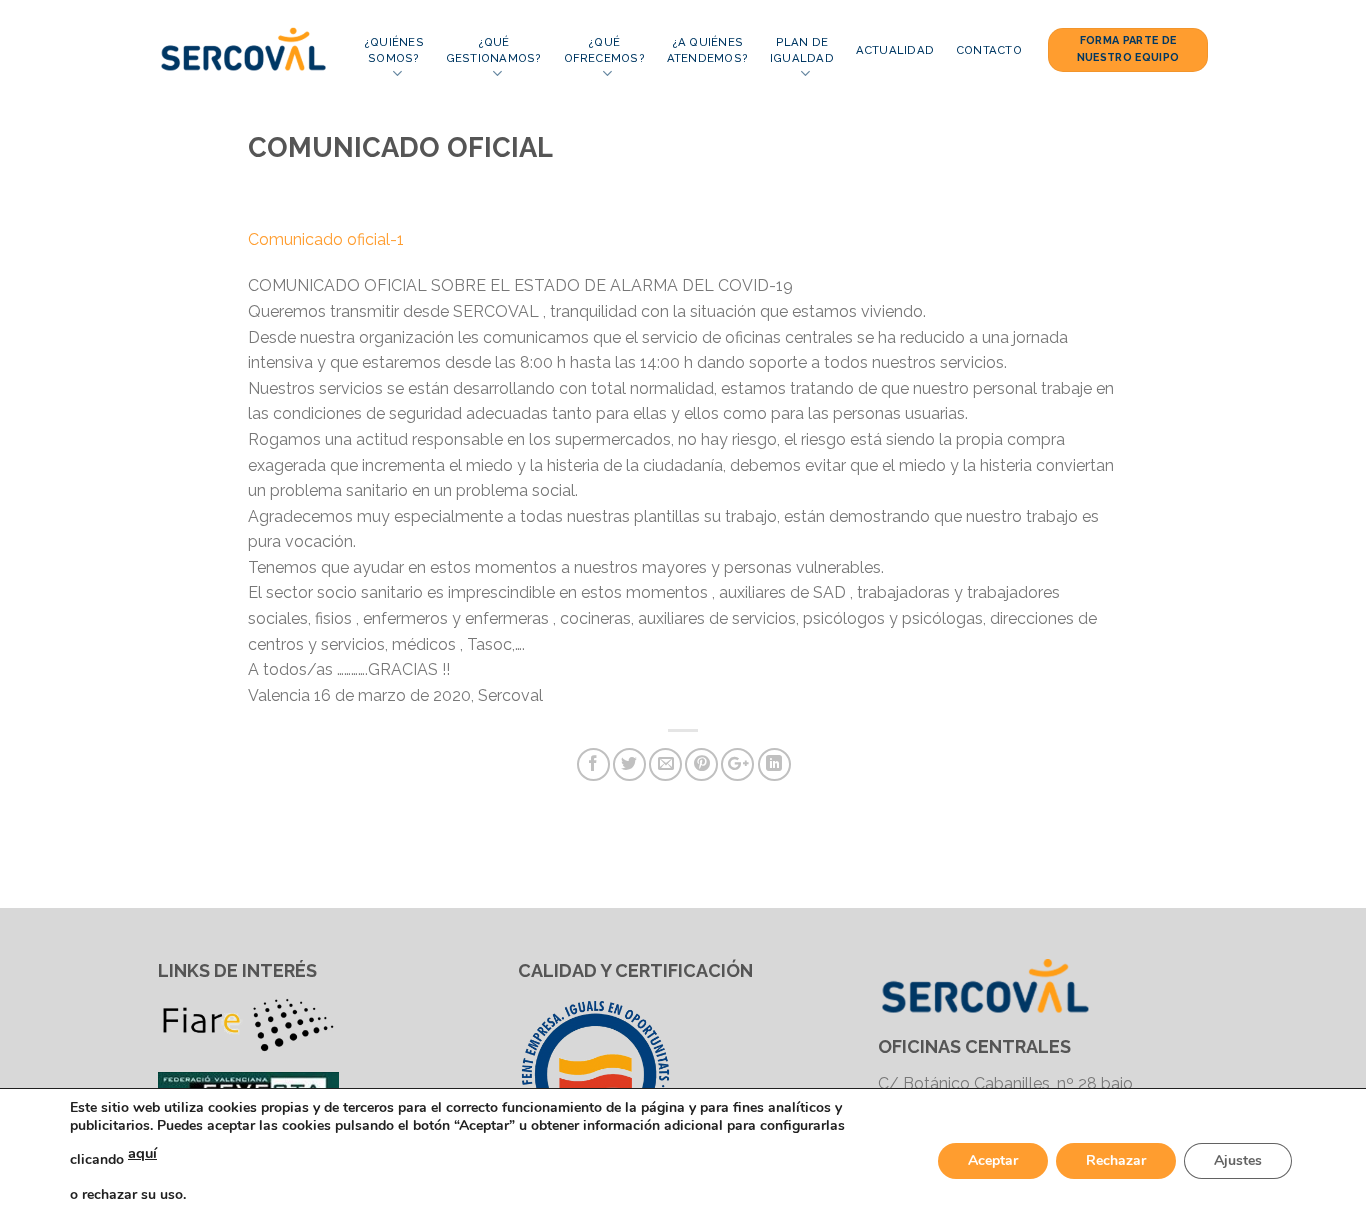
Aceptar (993, 1159)
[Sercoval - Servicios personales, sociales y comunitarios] (246, 50)
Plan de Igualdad (802, 50)
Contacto (989, 50)
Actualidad (895, 50)
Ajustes (1238, 1159)
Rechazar (1116, 1159)
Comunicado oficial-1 (326, 239)
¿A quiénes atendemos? (707, 50)
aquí (142, 1153)
